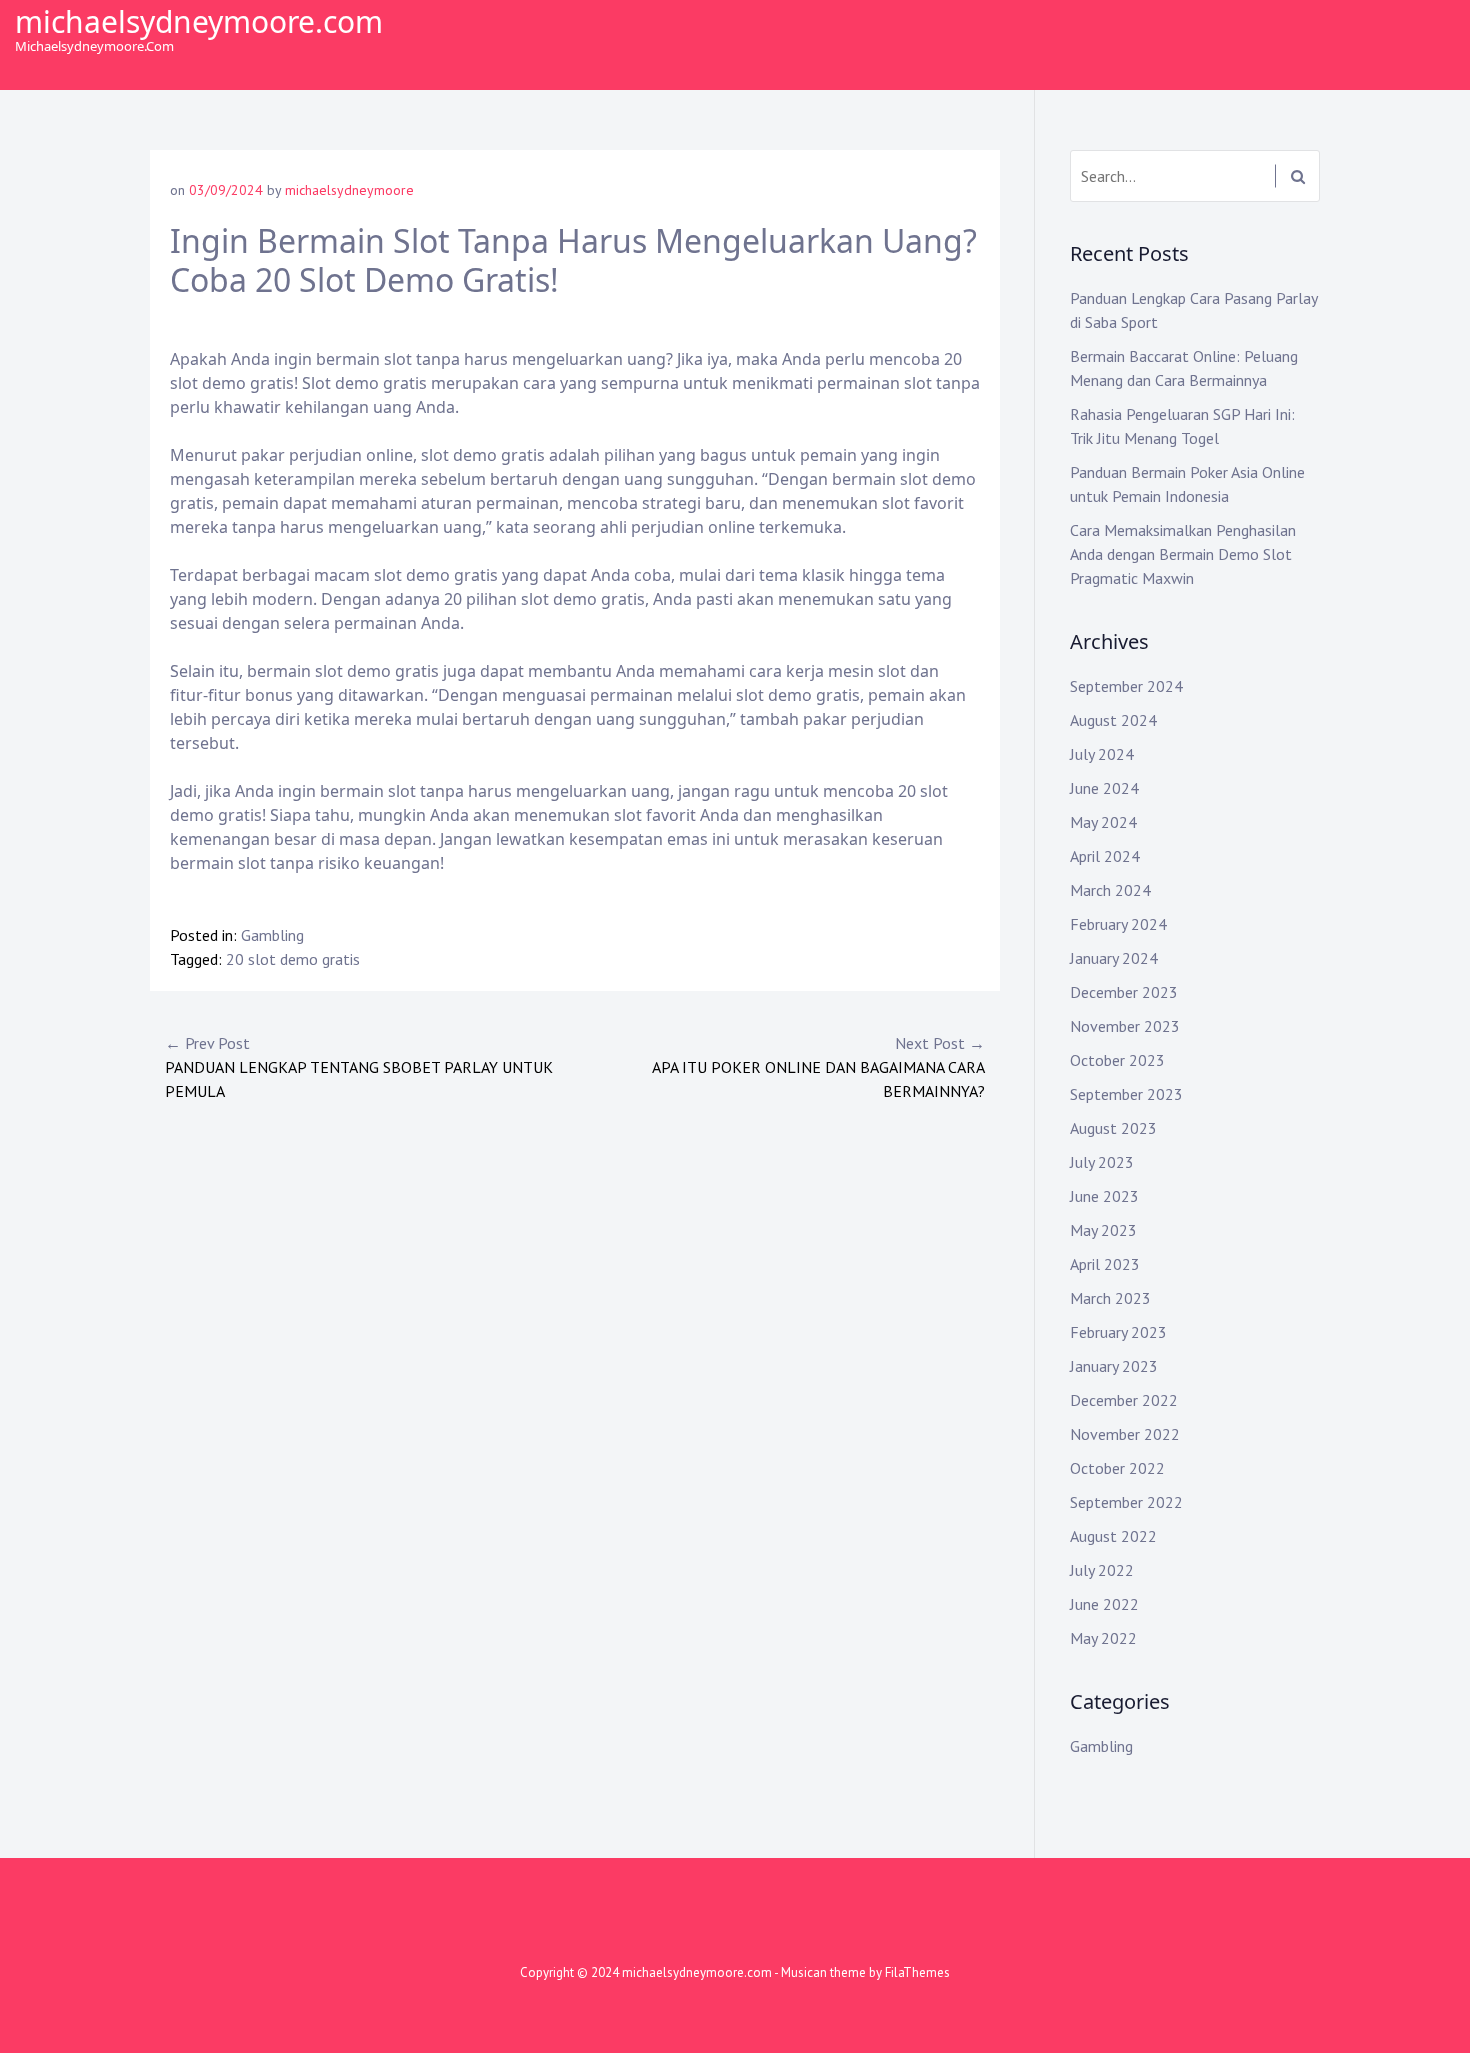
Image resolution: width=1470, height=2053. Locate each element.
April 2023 (1105, 1264)
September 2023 (1126, 1094)
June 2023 (1104, 1196)
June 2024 (1104, 788)
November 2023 (1125, 1026)
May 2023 (1103, 1230)
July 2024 (1102, 754)
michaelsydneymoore (349, 190)
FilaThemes (917, 1972)
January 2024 (1114, 958)
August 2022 (1113, 1536)
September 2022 (1126, 1502)
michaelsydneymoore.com (199, 21)
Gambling (272, 935)
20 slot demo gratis (293, 959)
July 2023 (1102, 1162)
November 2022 (1125, 1434)
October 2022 (1117, 1468)
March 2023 (1110, 1298)
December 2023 (1124, 992)
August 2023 (1113, 1128)
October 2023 (1117, 1060)
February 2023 (1118, 1332)
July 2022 (1102, 1570)
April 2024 (1105, 856)
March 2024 (1110, 890)
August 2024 (1113, 720)
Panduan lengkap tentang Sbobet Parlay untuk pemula (359, 1067)
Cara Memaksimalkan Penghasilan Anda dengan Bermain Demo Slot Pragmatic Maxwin (1183, 554)
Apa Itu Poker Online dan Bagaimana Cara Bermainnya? (818, 1067)
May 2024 (1103, 822)
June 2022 (1104, 1604)
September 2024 (1126, 686)
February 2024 (1118, 924)
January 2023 (1114, 1366)
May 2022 (1103, 1638)
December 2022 (1124, 1400)
